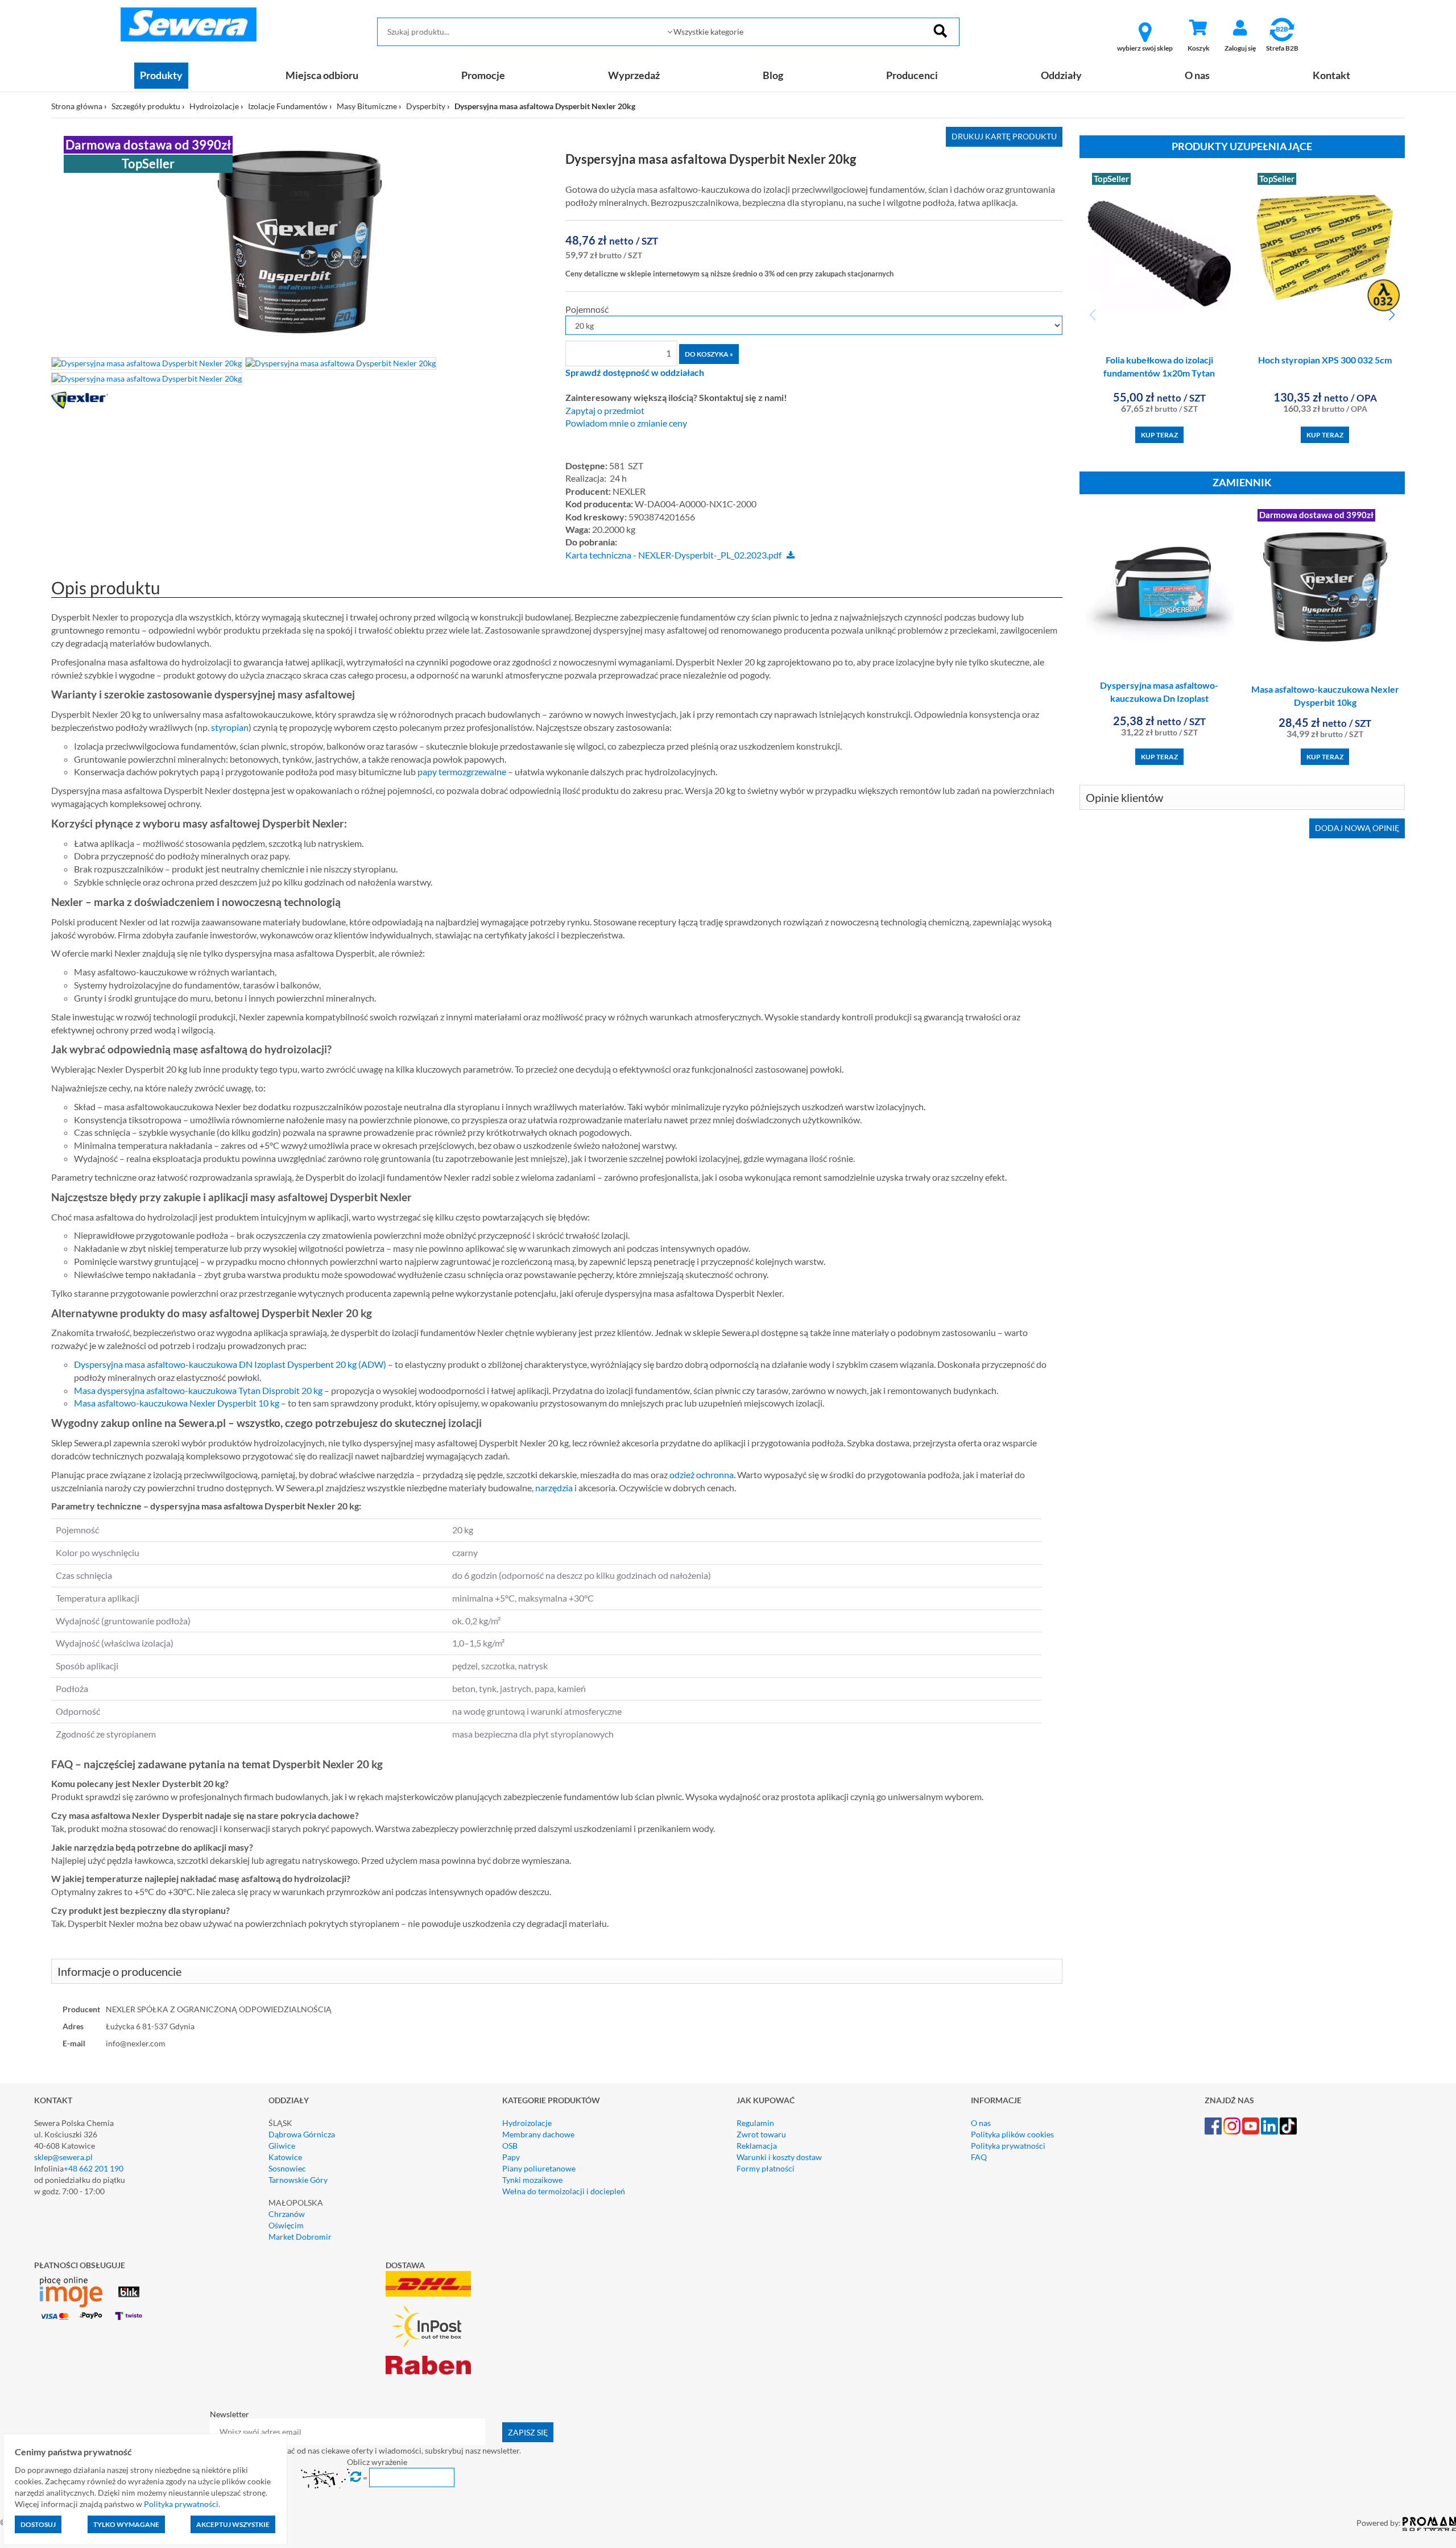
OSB (510, 2146)
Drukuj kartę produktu (1004, 136)
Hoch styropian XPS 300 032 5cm (1325, 360)
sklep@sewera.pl (63, 2157)
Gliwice (282, 2146)
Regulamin (755, 2123)
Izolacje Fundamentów (288, 106)
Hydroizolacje (214, 106)
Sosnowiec (287, 2168)
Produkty (161, 75)
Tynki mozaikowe (532, 2180)
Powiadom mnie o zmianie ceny (626, 423)
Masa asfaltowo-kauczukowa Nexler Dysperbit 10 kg (177, 1403)
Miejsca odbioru (322, 75)
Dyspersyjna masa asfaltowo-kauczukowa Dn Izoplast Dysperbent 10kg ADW (1159, 698)
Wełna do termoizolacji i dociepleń (564, 2191)
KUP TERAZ (1159, 435)
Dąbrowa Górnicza (302, 2134)
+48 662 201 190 (94, 2168)
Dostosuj (38, 2524)
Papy (511, 2157)
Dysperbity (426, 106)
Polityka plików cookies (1012, 2134)
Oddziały (1061, 75)
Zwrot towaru (761, 2134)
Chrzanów (287, 2214)
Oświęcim (286, 2225)
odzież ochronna (702, 1474)
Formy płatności (766, 2168)
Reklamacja (757, 2146)
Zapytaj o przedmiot (605, 411)
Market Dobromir (300, 2237)
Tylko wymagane (126, 2524)
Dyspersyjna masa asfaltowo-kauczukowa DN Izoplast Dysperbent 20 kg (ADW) (230, 1364)
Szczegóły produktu (146, 106)
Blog (773, 75)
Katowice (285, 2157)
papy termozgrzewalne (462, 772)
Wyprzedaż (634, 75)
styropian (230, 727)
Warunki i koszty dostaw (779, 2157)
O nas (1197, 75)
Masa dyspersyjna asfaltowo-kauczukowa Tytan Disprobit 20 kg (198, 1390)
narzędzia (554, 1488)
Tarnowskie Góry (298, 2180)
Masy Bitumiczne (367, 106)
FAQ (979, 2157)
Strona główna (77, 106)
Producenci (912, 75)
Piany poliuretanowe (539, 2168)
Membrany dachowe (538, 2134)
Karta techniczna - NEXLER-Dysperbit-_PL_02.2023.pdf (673, 555)
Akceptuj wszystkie (233, 2524)
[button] (1391, 315)
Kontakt (1331, 75)
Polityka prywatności (1008, 2146)
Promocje (483, 75)
